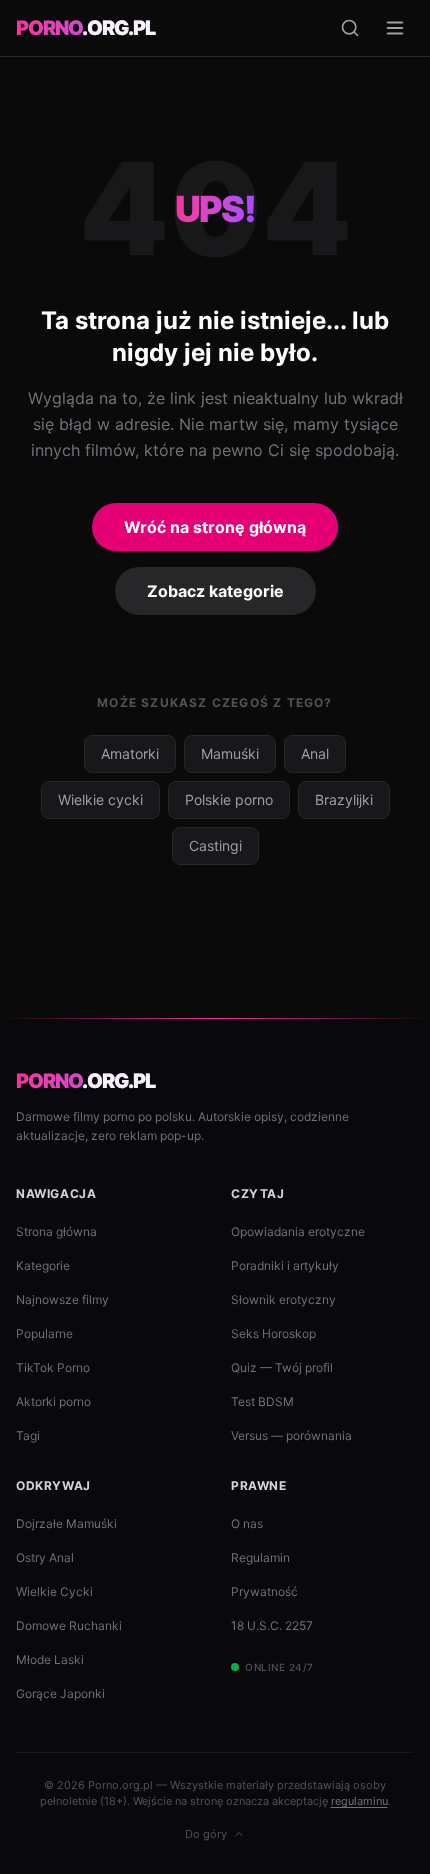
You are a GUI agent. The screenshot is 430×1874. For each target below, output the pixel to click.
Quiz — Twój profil (282, 1367)
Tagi (28, 1435)
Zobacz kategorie (215, 591)
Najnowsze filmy (62, 1299)
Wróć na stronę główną (215, 527)
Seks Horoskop (273, 1333)
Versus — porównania (291, 1435)
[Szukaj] (350, 28)
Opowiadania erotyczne (298, 1231)
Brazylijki (344, 799)
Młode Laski (50, 1659)
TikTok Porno (53, 1367)
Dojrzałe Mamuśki (66, 1523)
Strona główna (56, 1231)
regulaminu (359, 1801)
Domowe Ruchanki (69, 1625)
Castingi (215, 845)
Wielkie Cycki (54, 1591)
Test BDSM (262, 1401)
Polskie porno (229, 799)
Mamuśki (230, 753)
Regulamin (260, 1557)
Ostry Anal (45, 1557)
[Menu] (395, 28)
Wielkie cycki (100, 799)
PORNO (85, 28)
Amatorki (130, 753)
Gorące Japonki (60, 1693)
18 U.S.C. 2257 (272, 1625)
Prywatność (264, 1591)
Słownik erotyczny (283, 1299)
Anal (315, 753)
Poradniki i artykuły (285, 1265)
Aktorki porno (53, 1401)
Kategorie (43, 1265)
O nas (247, 1523)
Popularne (44, 1333)
